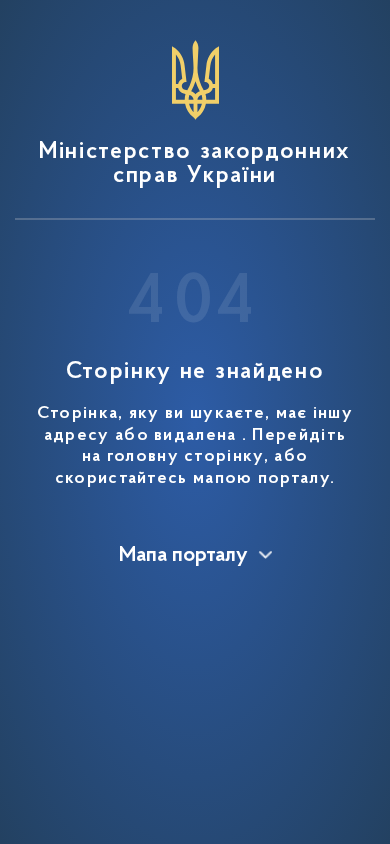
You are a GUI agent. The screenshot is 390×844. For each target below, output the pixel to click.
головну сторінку (185, 457)
